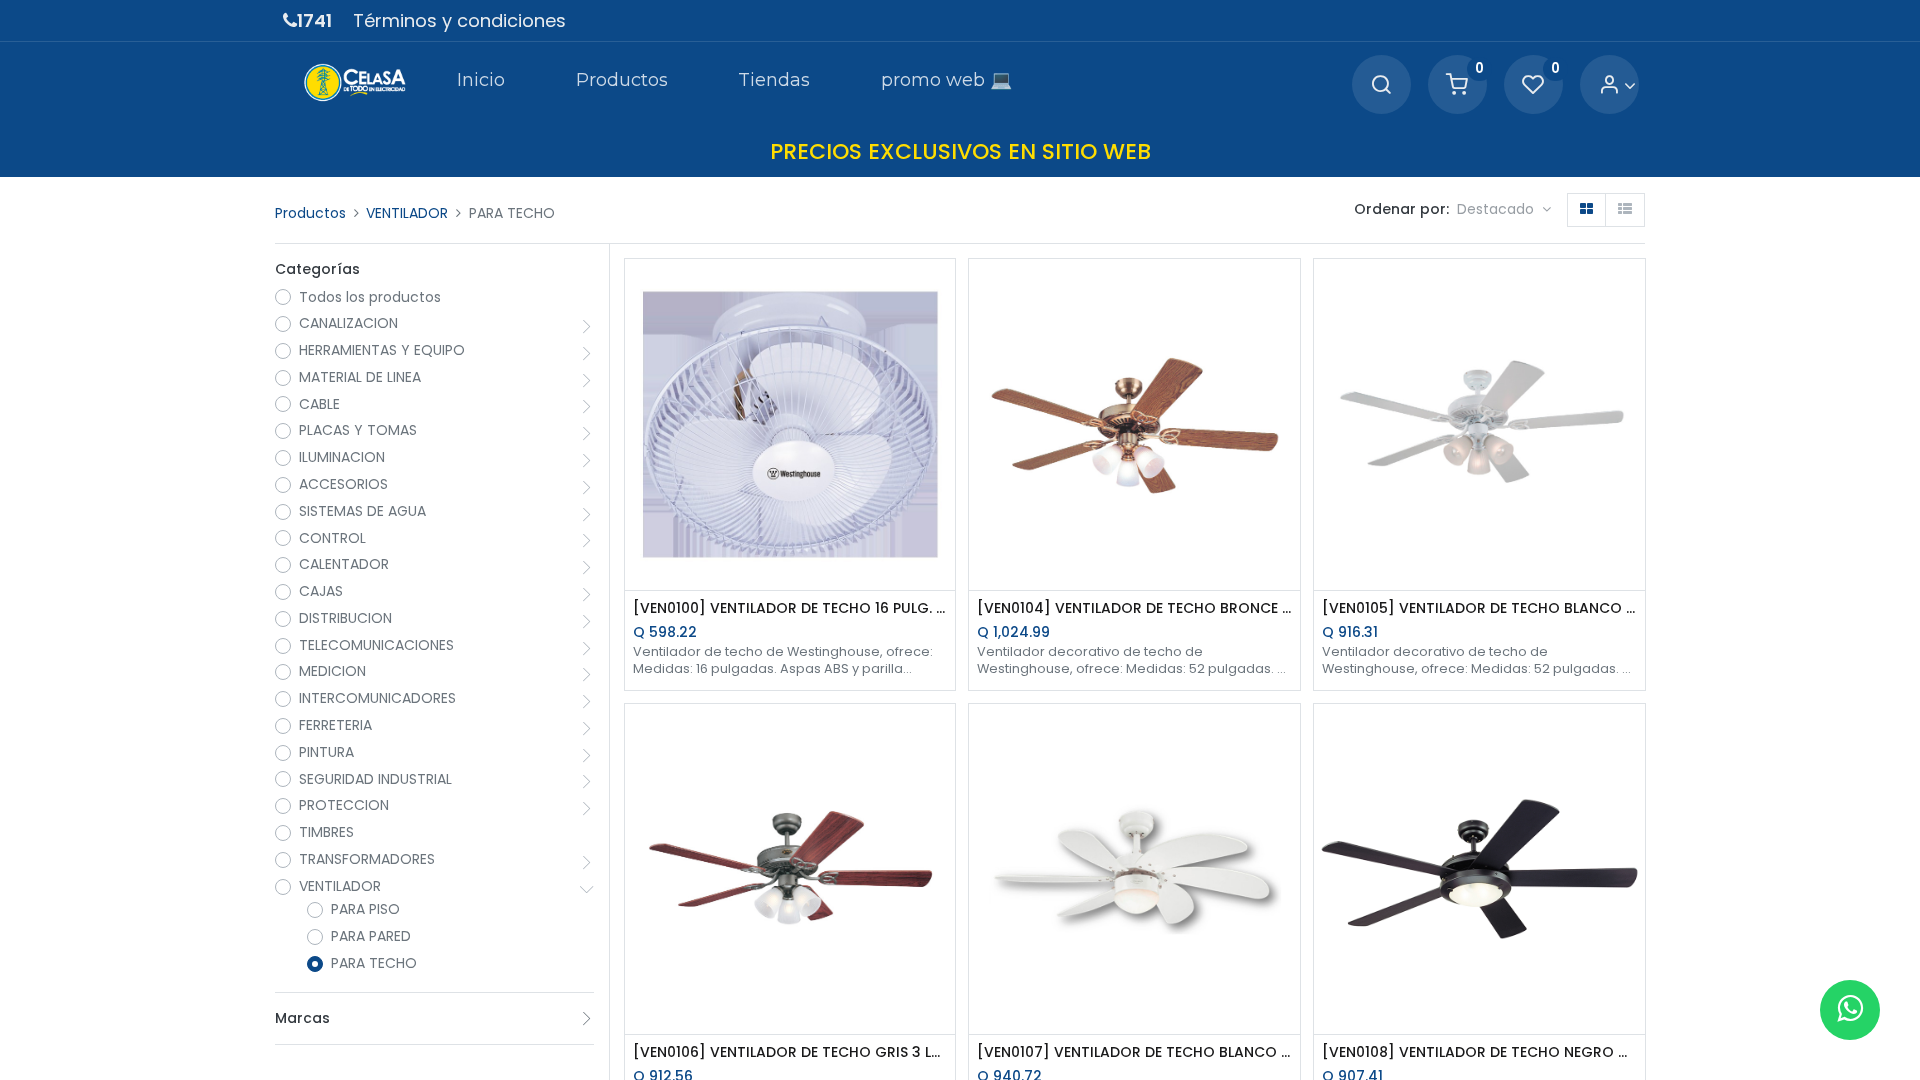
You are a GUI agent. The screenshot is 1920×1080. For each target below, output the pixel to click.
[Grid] (1586, 210)
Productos (310, 213)
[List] (1625, 210)
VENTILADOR (407, 213)
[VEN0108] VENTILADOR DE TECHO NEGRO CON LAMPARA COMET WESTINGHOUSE (1479, 1052)
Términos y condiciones (459, 20)
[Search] (1381, 85)
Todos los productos (370, 297)
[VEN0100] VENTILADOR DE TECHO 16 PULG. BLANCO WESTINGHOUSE (790, 608)
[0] (1457, 85)
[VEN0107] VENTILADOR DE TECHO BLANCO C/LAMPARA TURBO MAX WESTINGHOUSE (1134, 1052)
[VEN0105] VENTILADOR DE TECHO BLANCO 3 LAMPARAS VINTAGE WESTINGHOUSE (1479, 608)
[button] (1504, 210)
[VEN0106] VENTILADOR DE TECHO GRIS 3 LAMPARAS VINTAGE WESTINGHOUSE (790, 1052)
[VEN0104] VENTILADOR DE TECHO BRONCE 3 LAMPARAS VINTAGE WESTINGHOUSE (1134, 608)
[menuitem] (481, 84)
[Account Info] (1617, 85)
